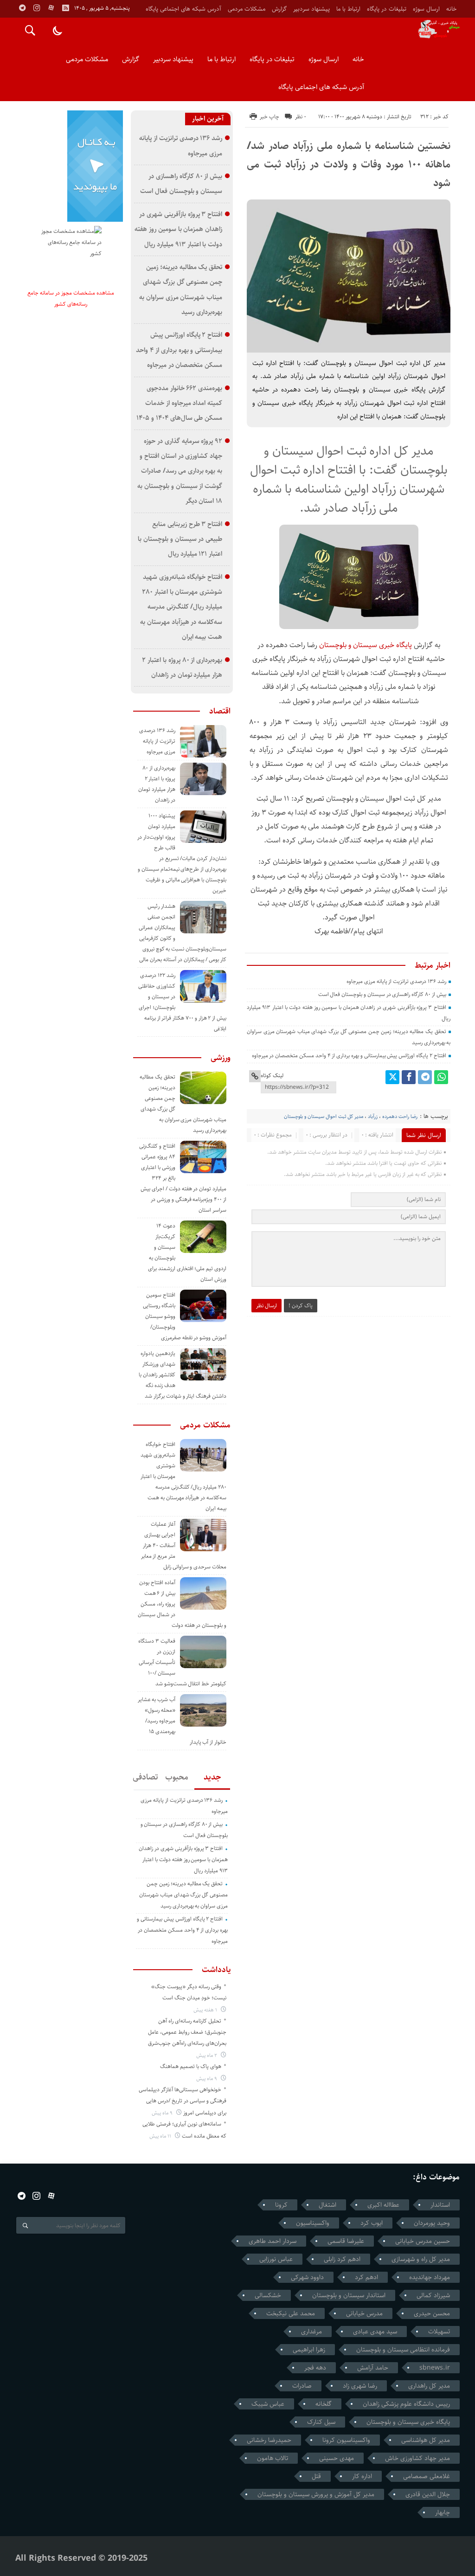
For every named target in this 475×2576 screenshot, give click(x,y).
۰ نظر (301, 117)
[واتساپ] (441, 1077)
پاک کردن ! (301, 1306)
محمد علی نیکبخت (291, 2313)
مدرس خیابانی (364, 2313)
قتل (316, 2476)
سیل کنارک (321, 2422)
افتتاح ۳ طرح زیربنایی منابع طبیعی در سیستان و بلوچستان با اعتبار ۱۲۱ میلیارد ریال (180, 539)
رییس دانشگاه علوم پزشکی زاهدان (406, 2404)
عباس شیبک (268, 2404)
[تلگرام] (425, 1077)
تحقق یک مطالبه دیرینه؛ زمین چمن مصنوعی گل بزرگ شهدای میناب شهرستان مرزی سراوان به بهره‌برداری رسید (183, 1895)
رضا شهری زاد (360, 2386)
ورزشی (221, 1058)
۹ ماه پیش (207, 2078)
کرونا (281, 2205)
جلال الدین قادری (428, 2494)
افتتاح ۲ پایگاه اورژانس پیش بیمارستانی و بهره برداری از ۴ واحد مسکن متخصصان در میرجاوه (349, 1056)
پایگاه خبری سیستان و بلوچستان (366, 645)
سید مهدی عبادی (375, 2332)
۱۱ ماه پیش (161, 2136)
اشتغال (327, 2205)
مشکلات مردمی (247, 9)
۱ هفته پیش (206, 2010)
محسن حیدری (432, 2313)
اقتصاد (220, 711)
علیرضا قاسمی (346, 2241)
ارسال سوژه (426, 9)
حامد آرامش (373, 2368)
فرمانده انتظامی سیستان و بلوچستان (403, 2350)
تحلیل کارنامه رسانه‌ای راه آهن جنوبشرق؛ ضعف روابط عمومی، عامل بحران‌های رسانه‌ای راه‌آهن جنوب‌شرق (187, 2032)
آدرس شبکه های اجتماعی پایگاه (183, 9)
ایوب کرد (372, 2223)
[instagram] (37, 8)
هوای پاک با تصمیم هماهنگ (191, 2066)
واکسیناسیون (313, 2223)
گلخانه (324, 2404)
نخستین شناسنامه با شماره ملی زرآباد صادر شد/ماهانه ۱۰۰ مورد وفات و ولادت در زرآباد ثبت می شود (349, 164)
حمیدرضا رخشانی (269, 2440)
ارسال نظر (266, 1306)
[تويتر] (392, 1077)
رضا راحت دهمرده (400, 1116)
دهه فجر (315, 2368)
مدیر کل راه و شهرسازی (421, 2259)
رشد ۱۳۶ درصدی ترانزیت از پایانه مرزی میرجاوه (396, 981)
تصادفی (146, 1777)
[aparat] (51, 8)
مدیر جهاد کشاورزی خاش (417, 2458)
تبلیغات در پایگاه (387, 9)
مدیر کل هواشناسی (426, 2440)
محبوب (177, 1777)
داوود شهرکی (307, 2277)
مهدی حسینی (337, 2458)
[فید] (65, 8)
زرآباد (373, 1116)
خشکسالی (268, 2295)
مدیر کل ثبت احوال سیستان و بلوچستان (324, 1116)
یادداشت (216, 1970)
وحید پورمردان (432, 2223)
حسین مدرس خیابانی (423, 2241)
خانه (451, 9)
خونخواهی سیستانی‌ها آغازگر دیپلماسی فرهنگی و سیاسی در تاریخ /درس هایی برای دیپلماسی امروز (183, 2101)
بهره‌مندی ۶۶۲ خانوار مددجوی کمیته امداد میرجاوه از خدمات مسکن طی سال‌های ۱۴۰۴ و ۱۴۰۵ (179, 403)
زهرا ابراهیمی (309, 2350)
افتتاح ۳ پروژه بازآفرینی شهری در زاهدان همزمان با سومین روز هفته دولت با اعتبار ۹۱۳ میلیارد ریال (178, 229)
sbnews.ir (435, 2368)
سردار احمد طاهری (273, 2241)
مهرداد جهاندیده (430, 2277)
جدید (212, 1777)
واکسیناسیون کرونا (346, 2440)
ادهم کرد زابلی (342, 2259)
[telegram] (22, 8)
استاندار (440, 2205)
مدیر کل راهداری (429, 2386)
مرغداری (311, 2332)
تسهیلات (439, 2332)
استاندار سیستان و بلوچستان (349, 2295)
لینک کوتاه (272, 1076)
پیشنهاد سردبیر (311, 9)
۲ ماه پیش (207, 2055)
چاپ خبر (270, 117)
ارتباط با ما (348, 9)
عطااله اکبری (383, 2205)
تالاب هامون (273, 2458)
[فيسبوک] (409, 1077)
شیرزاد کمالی (433, 2295)
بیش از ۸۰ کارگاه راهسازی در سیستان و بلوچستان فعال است (382, 994)
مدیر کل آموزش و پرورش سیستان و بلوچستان (316, 2494)
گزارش (279, 9)
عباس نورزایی (276, 2259)
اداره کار (362, 2476)
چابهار (443, 2512)
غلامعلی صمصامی (427, 2476)
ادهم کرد (366, 2277)
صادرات (302, 2386)
